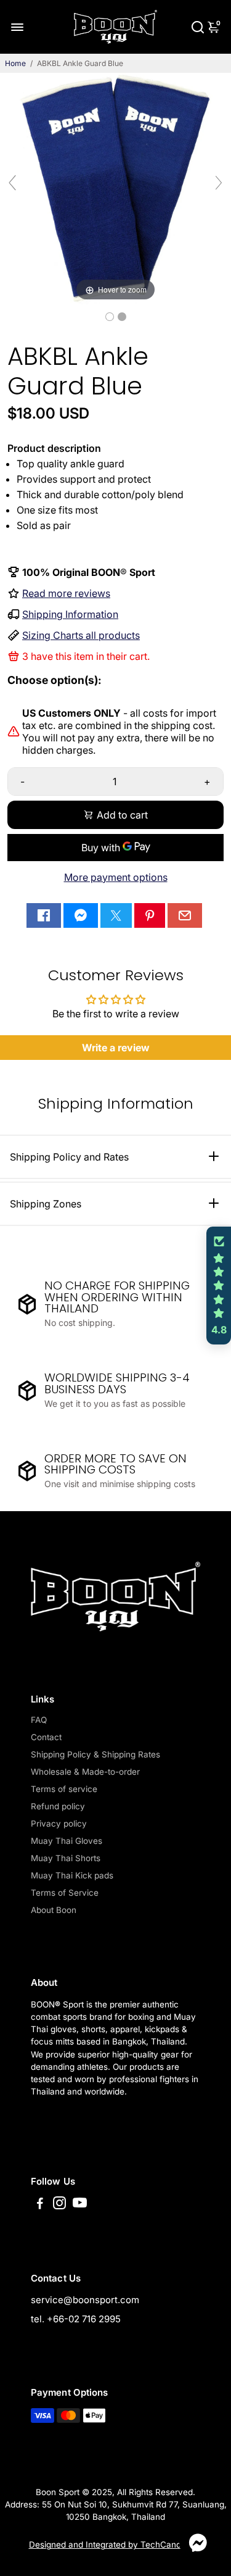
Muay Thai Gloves (67, 1841)
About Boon (54, 1910)
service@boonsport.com (85, 2300)
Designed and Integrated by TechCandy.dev (116, 2545)
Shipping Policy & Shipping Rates (95, 1754)
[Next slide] (219, 183)
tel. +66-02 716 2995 (76, 2319)
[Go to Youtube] (80, 2205)
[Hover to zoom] (115, 188)
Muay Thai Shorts (66, 1858)
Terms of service (64, 1789)
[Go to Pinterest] (150, 915)
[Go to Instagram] (59, 2205)
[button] (219, 1286)
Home (15, 63)
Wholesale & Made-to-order (85, 1772)
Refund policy (58, 1806)
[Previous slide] (12, 183)
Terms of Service (65, 1893)
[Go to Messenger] (81, 915)
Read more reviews (66, 593)
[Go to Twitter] (116, 915)
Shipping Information (70, 614)
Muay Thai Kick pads (72, 1875)
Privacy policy (59, 1824)
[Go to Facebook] (44, 915)
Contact (46, 1737)
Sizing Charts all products (81, 635)
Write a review (116, 1048)
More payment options (116, 877)
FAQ (39, 1720)
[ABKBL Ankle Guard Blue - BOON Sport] (110, 317)
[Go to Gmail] (185, 915)
